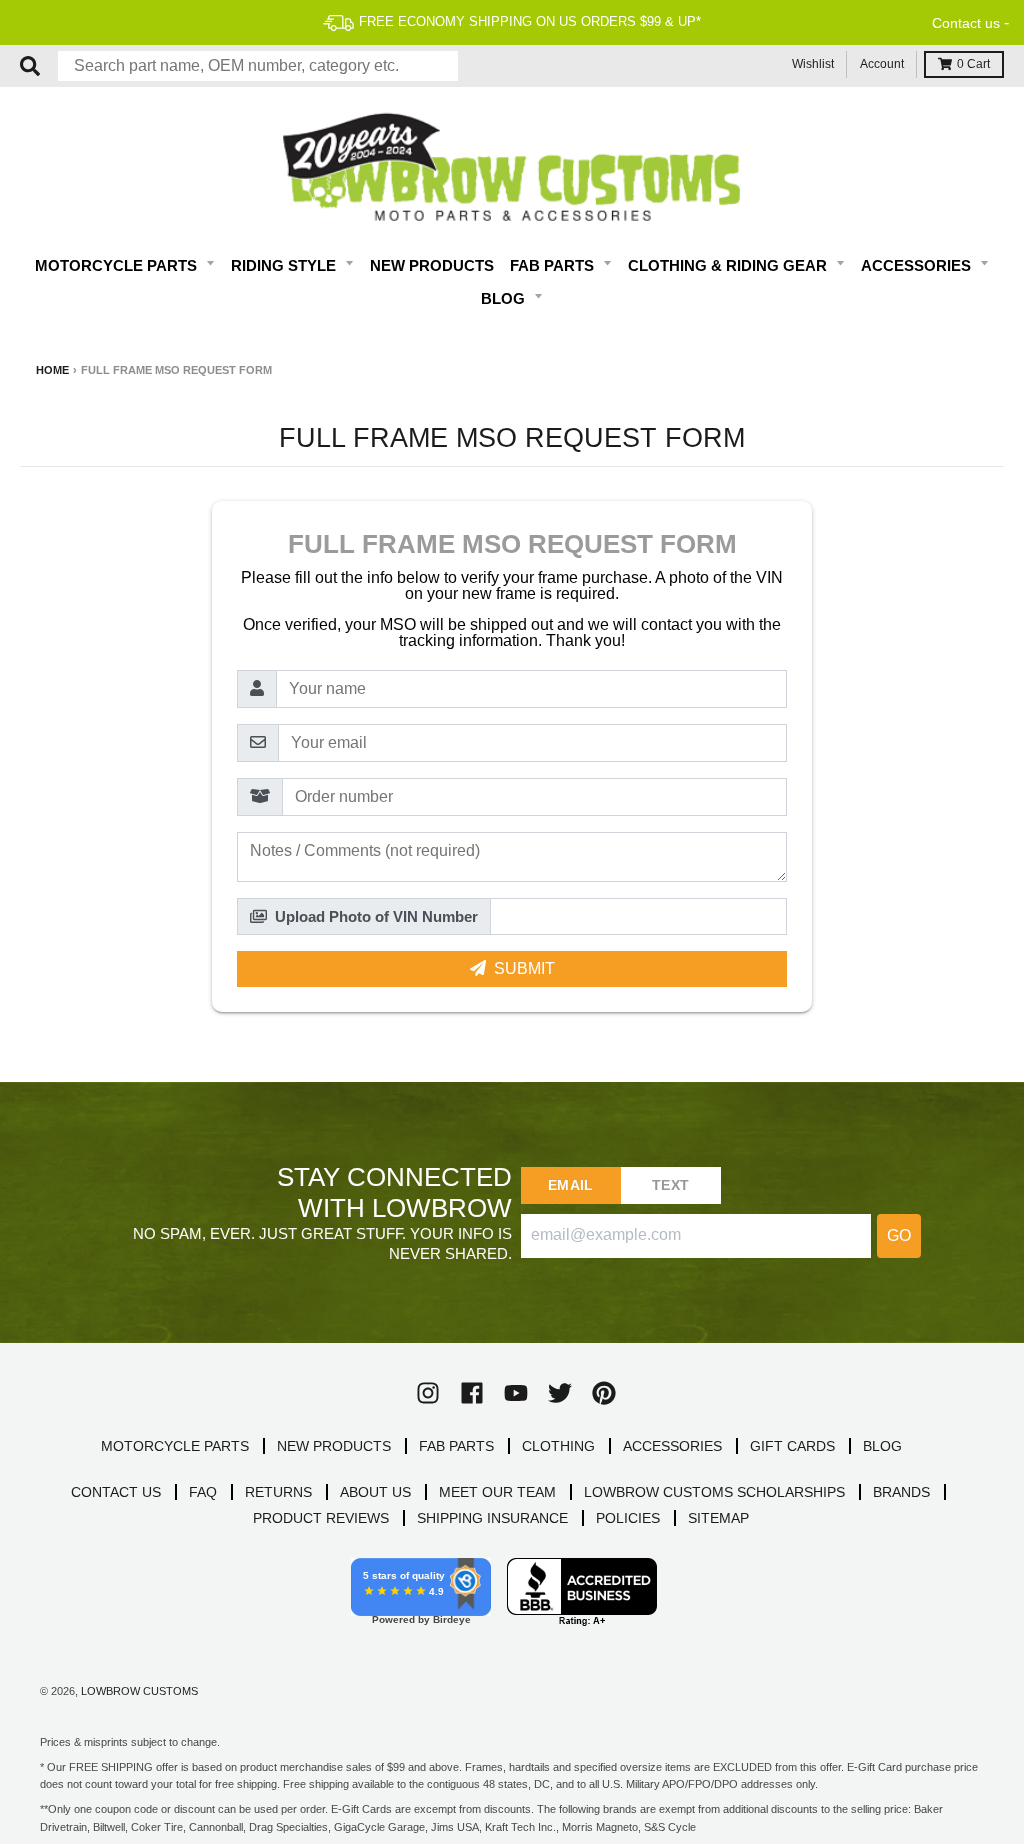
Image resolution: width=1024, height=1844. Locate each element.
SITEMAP (718, 1518)
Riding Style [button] (285, 265)
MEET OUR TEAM (497, 1492)
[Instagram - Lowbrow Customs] (428, 1393)
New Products (432, 265)
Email (570, 1185)
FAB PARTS (456, 1446)
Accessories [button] (918, 265)
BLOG (882, 1446)
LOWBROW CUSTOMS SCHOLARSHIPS (714, 1492)
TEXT (670, 1185)
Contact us (966, 23)
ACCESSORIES (672, 1446)
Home (52, 370)
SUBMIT (524, 968)
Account (882, 64)
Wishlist (813, 64)
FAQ (203, 1492)
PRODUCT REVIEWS (321, 1518)
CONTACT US (116, 1492)
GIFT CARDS (792, 1446)
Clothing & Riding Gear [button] (729, 265)
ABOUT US (375, 1492)
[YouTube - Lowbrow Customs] (516, 1393)
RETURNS (278, 1492)
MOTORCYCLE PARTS (175, 1446)
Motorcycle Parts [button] (118, 265)
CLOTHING (558, 1446)
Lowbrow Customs (139, 1691)
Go (899, 1235)
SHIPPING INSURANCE (492, 1518)
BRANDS (901, 1492)
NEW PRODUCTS (334, 1446)
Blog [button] (505, 298)
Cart (973, 64)
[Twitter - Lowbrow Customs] (560, 1393)
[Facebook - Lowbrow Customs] (472, 1393)
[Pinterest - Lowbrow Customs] (604, 1393)
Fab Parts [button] (554, 265)
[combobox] (258, 66)
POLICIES (628, 1518)
